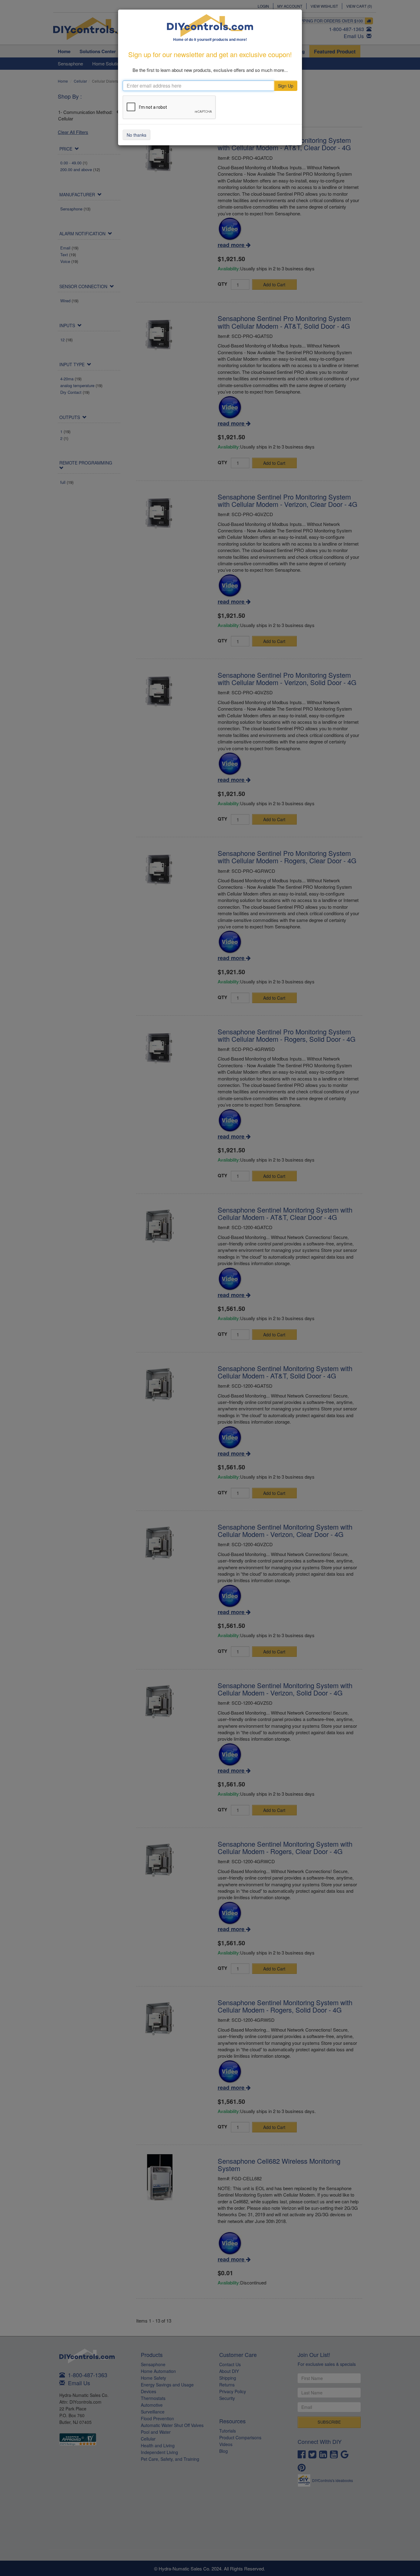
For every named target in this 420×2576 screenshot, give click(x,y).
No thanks (137, 135)
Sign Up (286, 86)
